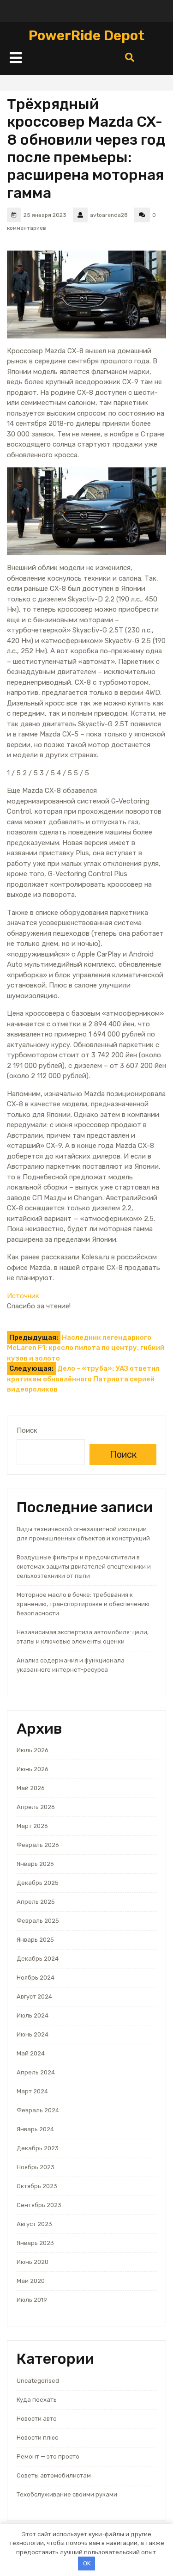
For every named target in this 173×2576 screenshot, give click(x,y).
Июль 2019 (32, 2300)
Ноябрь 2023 (36, 2167)
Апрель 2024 (36, 2072)
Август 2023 (34, 2224)
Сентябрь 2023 (39, 2205)
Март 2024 (32, 2091)
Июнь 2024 (33, 2034)
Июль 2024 (33, 2015)
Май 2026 (31, 1788)
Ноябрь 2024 (36, 1978)
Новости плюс (37, 2438)
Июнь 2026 (33, 1769)
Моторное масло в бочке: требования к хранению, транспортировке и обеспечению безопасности (83, 1604)
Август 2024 (34, 1996)
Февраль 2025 (38, 1921)
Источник (23, 1296)
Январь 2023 (35, 2243)
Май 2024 (31, 2053)
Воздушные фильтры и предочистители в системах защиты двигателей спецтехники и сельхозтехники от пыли (84, 1567)
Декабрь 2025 (38, 1883)
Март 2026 (32, 1826)
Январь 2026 (35, 1864)
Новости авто (37, 2419)
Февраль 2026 (38, 1845)
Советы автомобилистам (54, 2475)
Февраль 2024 (38, 2110)
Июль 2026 (33, 1750)
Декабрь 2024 (38, 1959)
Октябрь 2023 (37, 2186)
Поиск (27, 1430)
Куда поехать (37, 2400)
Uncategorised (38, 2381)
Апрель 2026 (36, 1807)
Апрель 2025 (36, 1902)
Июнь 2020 (33, 2262)
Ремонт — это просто (48, 2456)
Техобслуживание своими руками (67, 2494)
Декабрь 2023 (38, 2148)
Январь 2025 (35, 1940)
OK (87, 2563)
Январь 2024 (35, 2129)
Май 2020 (31, 2281)
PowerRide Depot (86, 36)
